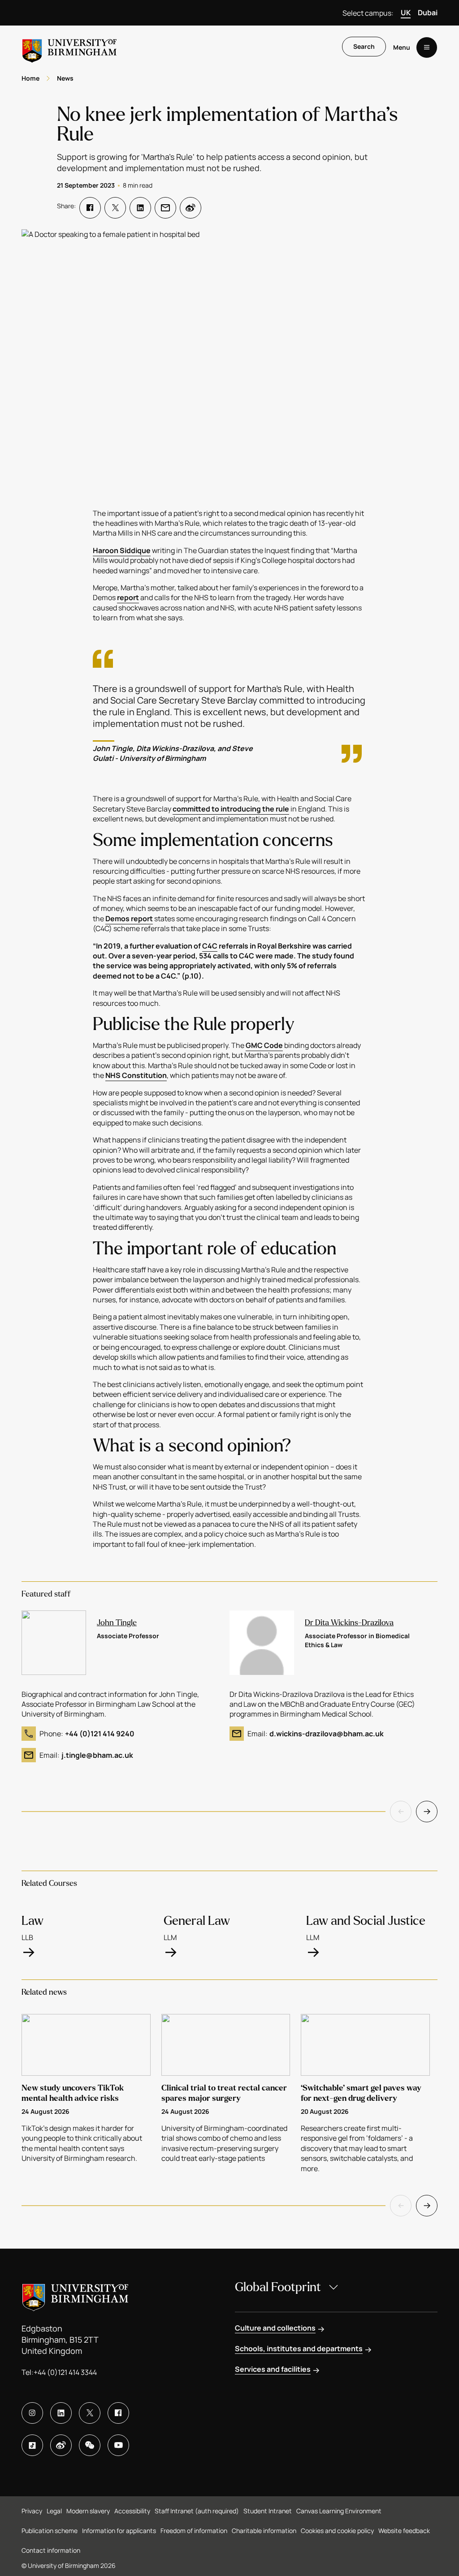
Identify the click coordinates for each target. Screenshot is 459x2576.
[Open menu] (427, 47)
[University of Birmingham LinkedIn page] (61, 2413)
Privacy (32, 2511)
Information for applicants (119, 2531)
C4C (210, 946)
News (65, 78)
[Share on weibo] (191, 208)
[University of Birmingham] (69, 47)
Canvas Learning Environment (339, 2511)
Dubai (428, 13)
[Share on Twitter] (115, 208)
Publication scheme (50, 2531)
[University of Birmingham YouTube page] (118, 2445)
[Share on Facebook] (90, 208)
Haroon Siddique (122, 550)
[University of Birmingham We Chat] (90, 2445)
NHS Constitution (136, 1075)
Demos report (129, 919)
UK (406, 13)
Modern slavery (88, 2511)
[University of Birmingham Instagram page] (32, 2413)
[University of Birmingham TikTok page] (32, 2445)
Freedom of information (194, 2531)
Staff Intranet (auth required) (197, 2511)
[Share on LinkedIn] (140, 208)
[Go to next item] (427, 1812)
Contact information (51, 2550)
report (128, 597)
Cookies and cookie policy (337, 2531)
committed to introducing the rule (231, 809)
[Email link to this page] (165, 208)
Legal (54, 2511)
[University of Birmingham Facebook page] (118, 2413)
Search (364, 46)
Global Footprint (278, 2287)
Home (30, 78)
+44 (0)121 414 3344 (65, 2372)
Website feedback (404, 2531)
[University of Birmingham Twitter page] (90, 2413)
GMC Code (264, 1045)
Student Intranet (268, 2511)
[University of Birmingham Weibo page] (61, 2445)
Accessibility (132, 2511)
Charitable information (264, 2531)
